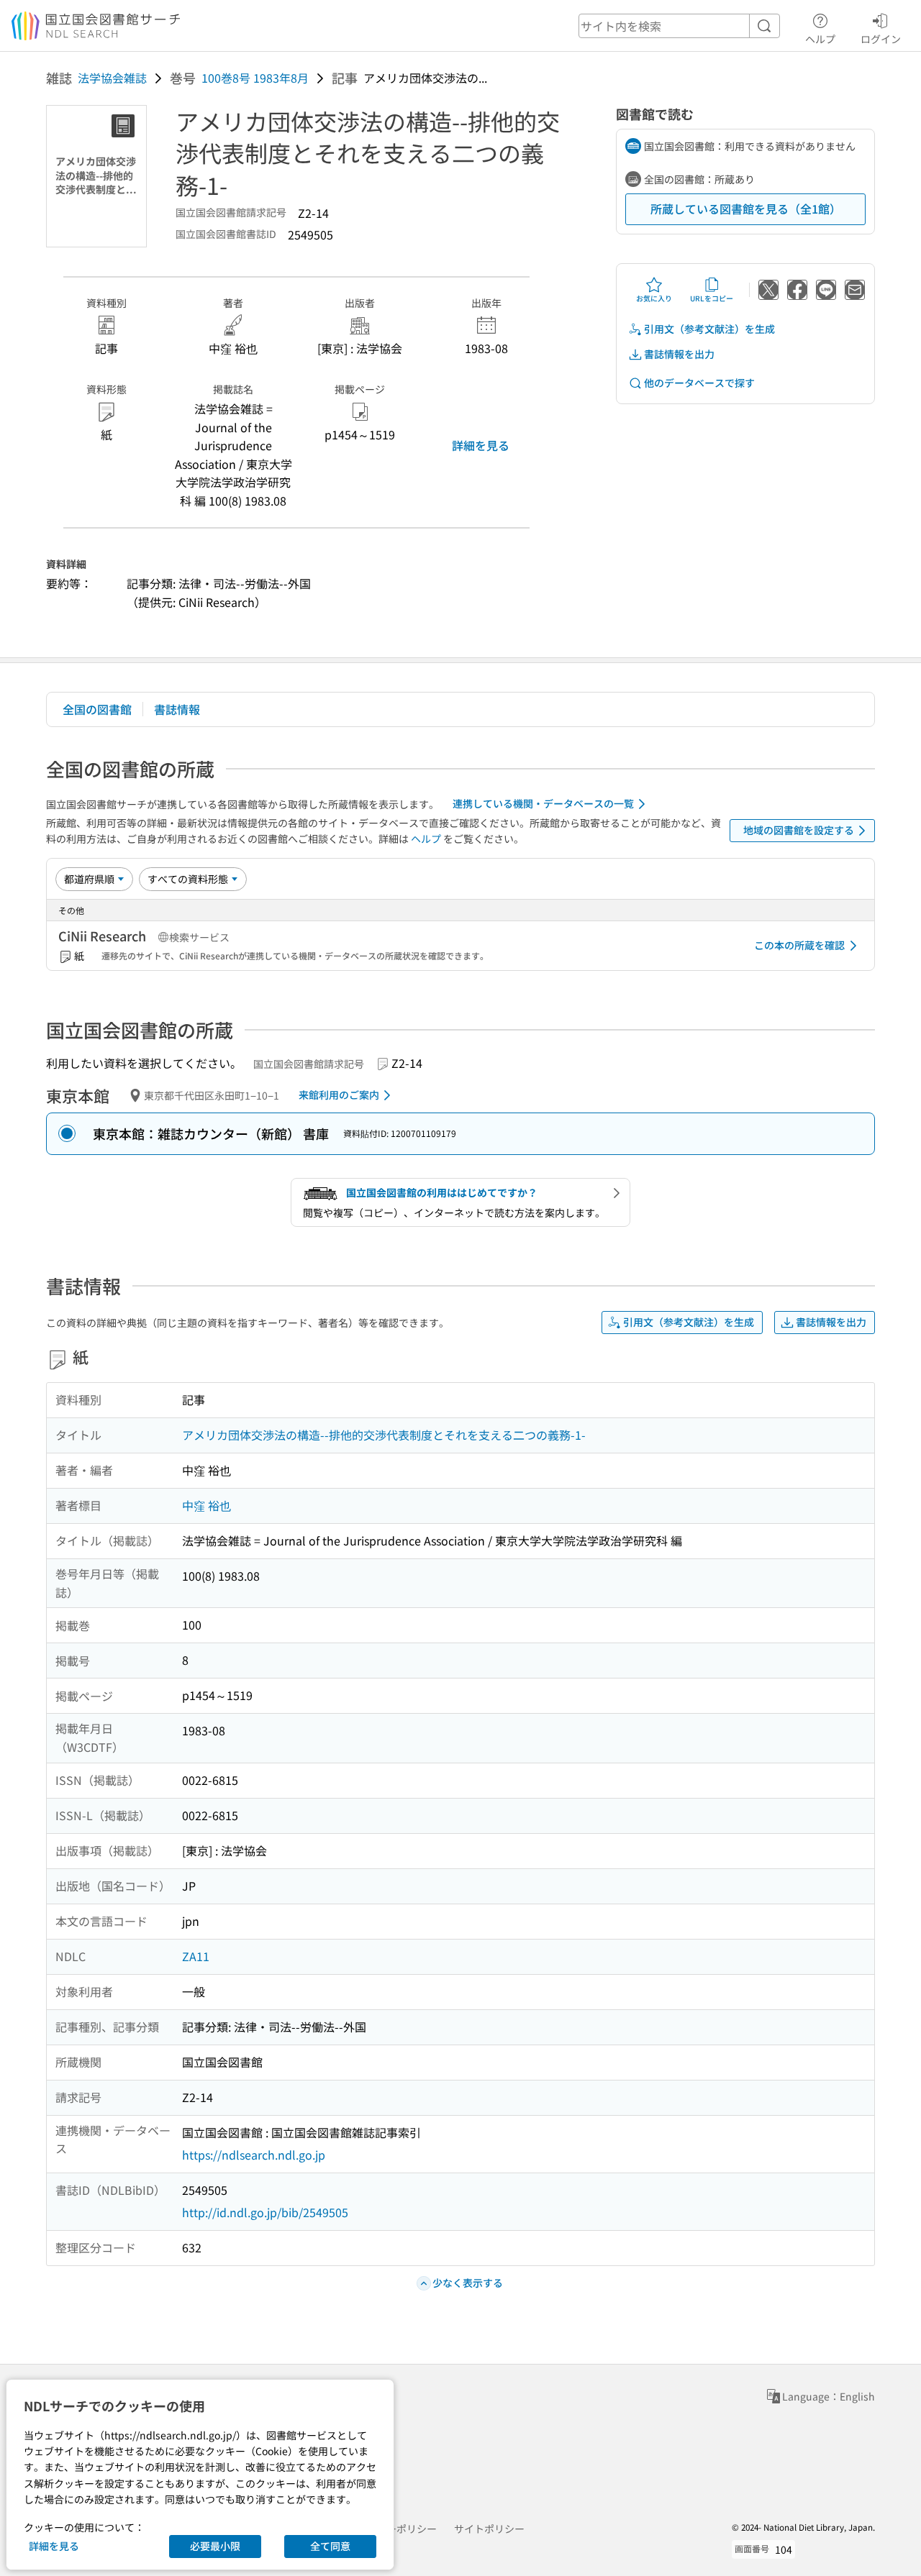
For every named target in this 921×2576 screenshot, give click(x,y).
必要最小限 (215, 2546)
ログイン (881, 38)
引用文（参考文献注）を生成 (709, 329)
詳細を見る (481, 445)
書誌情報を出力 (679, 354)
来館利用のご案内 (339, 1095)
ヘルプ (820, 38)
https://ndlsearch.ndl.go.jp (254, 2155)
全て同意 (330, 2546)
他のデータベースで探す (699, 383)
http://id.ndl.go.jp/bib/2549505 (265, 2212)
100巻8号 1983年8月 (255, 78)
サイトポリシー (489, 2529)
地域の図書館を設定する (799, 830)
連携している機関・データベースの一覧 (543, 803)
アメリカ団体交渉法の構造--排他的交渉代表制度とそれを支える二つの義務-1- (384, 1435)
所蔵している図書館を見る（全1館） (746, 209)
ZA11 (196, 1956)
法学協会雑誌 (112, 78)
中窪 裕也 (207, 1505)
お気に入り (654, 298)
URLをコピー (712, 298)
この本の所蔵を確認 (799, 945)
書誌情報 (177, 709)
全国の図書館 (97, 709)
